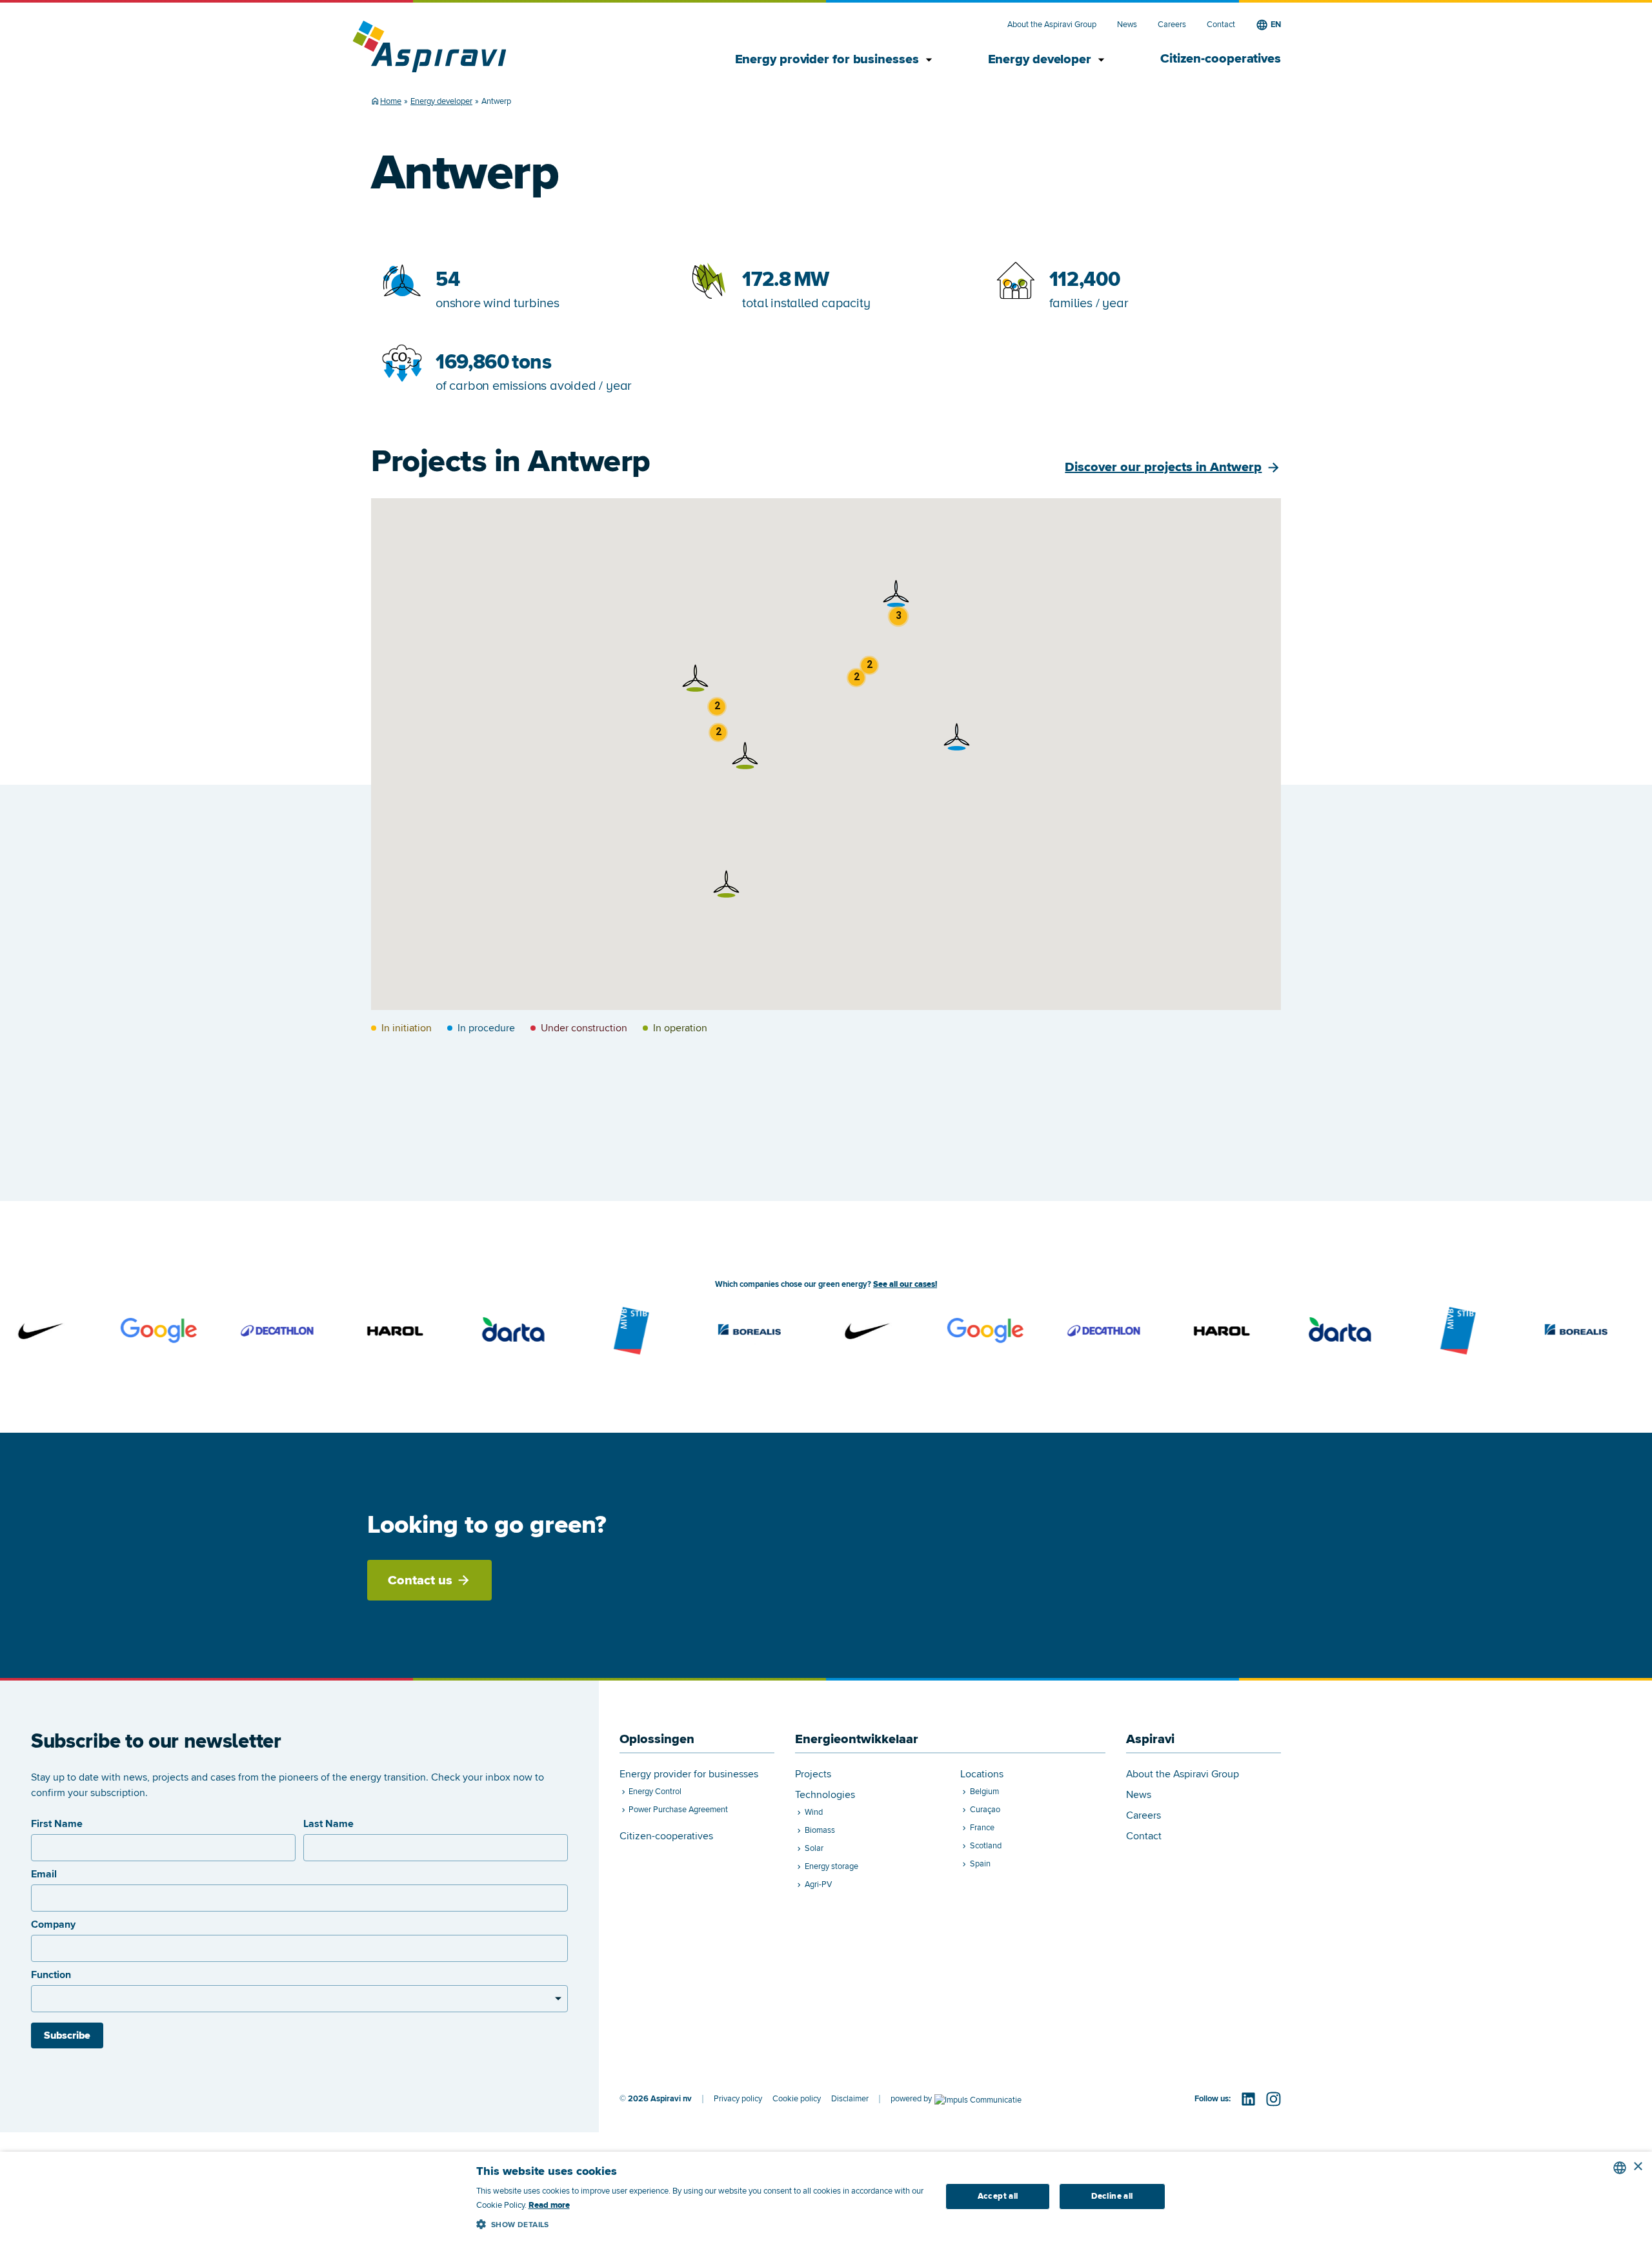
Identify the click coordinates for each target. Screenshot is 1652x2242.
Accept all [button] (998, 2196)
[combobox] (1620, 2168)
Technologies (825, 1795)
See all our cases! (905, 1284)
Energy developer (1048, 60)
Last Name (328, 1824)
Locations (982, 1774)
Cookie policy (797, 2099)
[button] (727, 884)
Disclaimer (850, 2099)
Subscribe (67, 2035)
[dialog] (826, 2197)
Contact (1221, 25)
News (1127, 25)
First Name (57, 1824)
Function (51, 1975)
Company (53, 1924)
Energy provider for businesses (836, 60)
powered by (911, 2099)
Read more (549, 2205)
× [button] (1637, 2167)
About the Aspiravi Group (1052, 25)
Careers (1172, 25)
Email (44, 1874)
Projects (813, 1774)
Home (391, 101)
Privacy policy (738, 2099)
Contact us (420, 1581)
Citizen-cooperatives (1221, 59)
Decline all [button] (1112, 2196)
